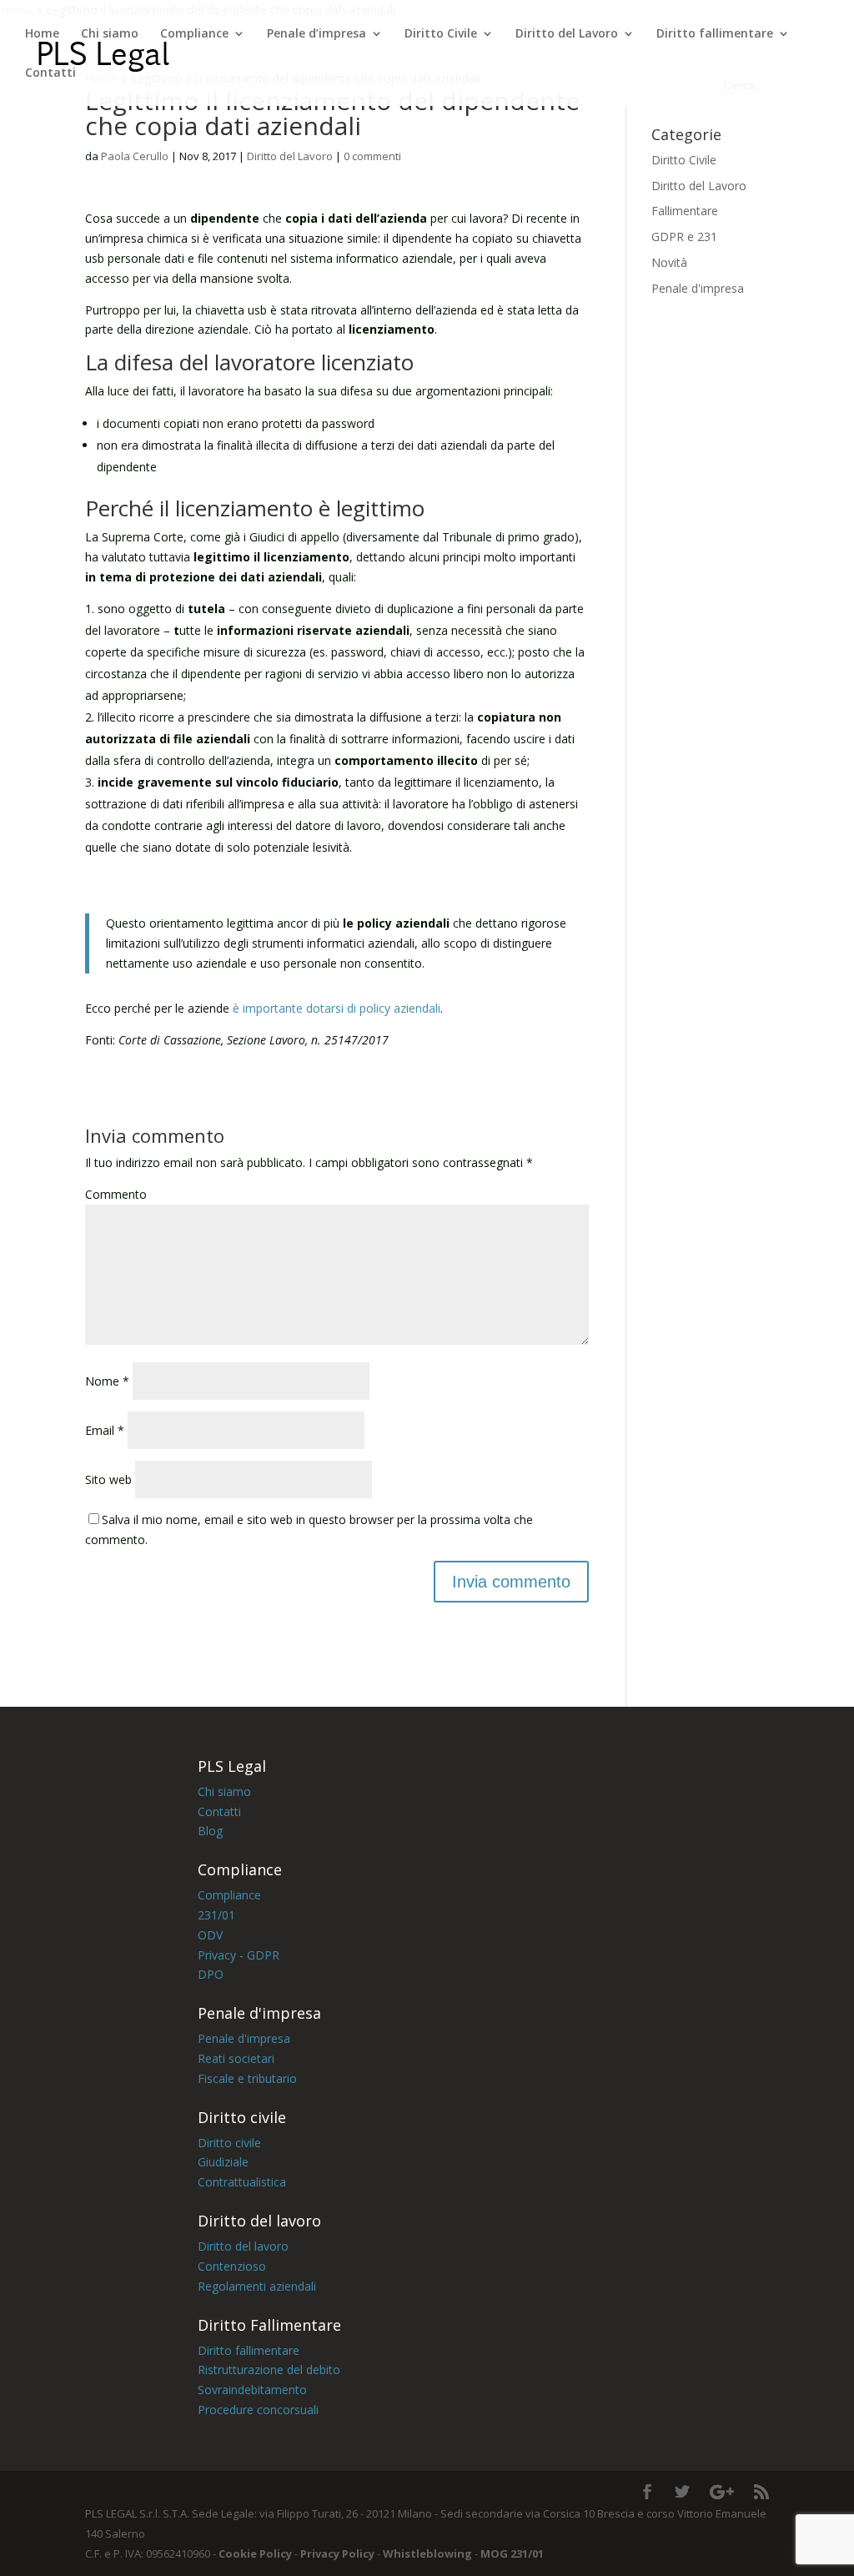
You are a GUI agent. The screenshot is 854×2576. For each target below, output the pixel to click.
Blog (212, 1831)
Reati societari (236, 2058)
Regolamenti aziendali (257, 2286)
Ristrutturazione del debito (269, 2370)
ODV (210, 1935)
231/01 (216, 1915)
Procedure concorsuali (258, 2410)
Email (105, 1430)
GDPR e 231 (684, 236)
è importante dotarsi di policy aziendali (337, 1008)
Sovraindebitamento (252, 2390)
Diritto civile (231, 2143)
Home (42, 34)
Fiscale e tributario (247, 2078)
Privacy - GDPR (239, 1955)
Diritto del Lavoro (567, 34)
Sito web (108, 1479)
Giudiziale (225, 2162)
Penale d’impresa (316, 34)
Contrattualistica (242, 2182)
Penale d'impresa (698, 288)
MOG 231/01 (512, 2553)
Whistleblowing (426, 2553)
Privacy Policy (336, 2553)
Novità (669, 262)
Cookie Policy (255, 2553)
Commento (116, 1194)
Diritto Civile (441, 34)
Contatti (50, 73)
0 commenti (372, 156)
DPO (211, 1974)
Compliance (194, 34)
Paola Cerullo (135, 156)
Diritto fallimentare (715, 34)
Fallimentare (685, 211)
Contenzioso (232, 2266)
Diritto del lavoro (243, 2246)
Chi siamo (110, 34)
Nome (107, 1381)
